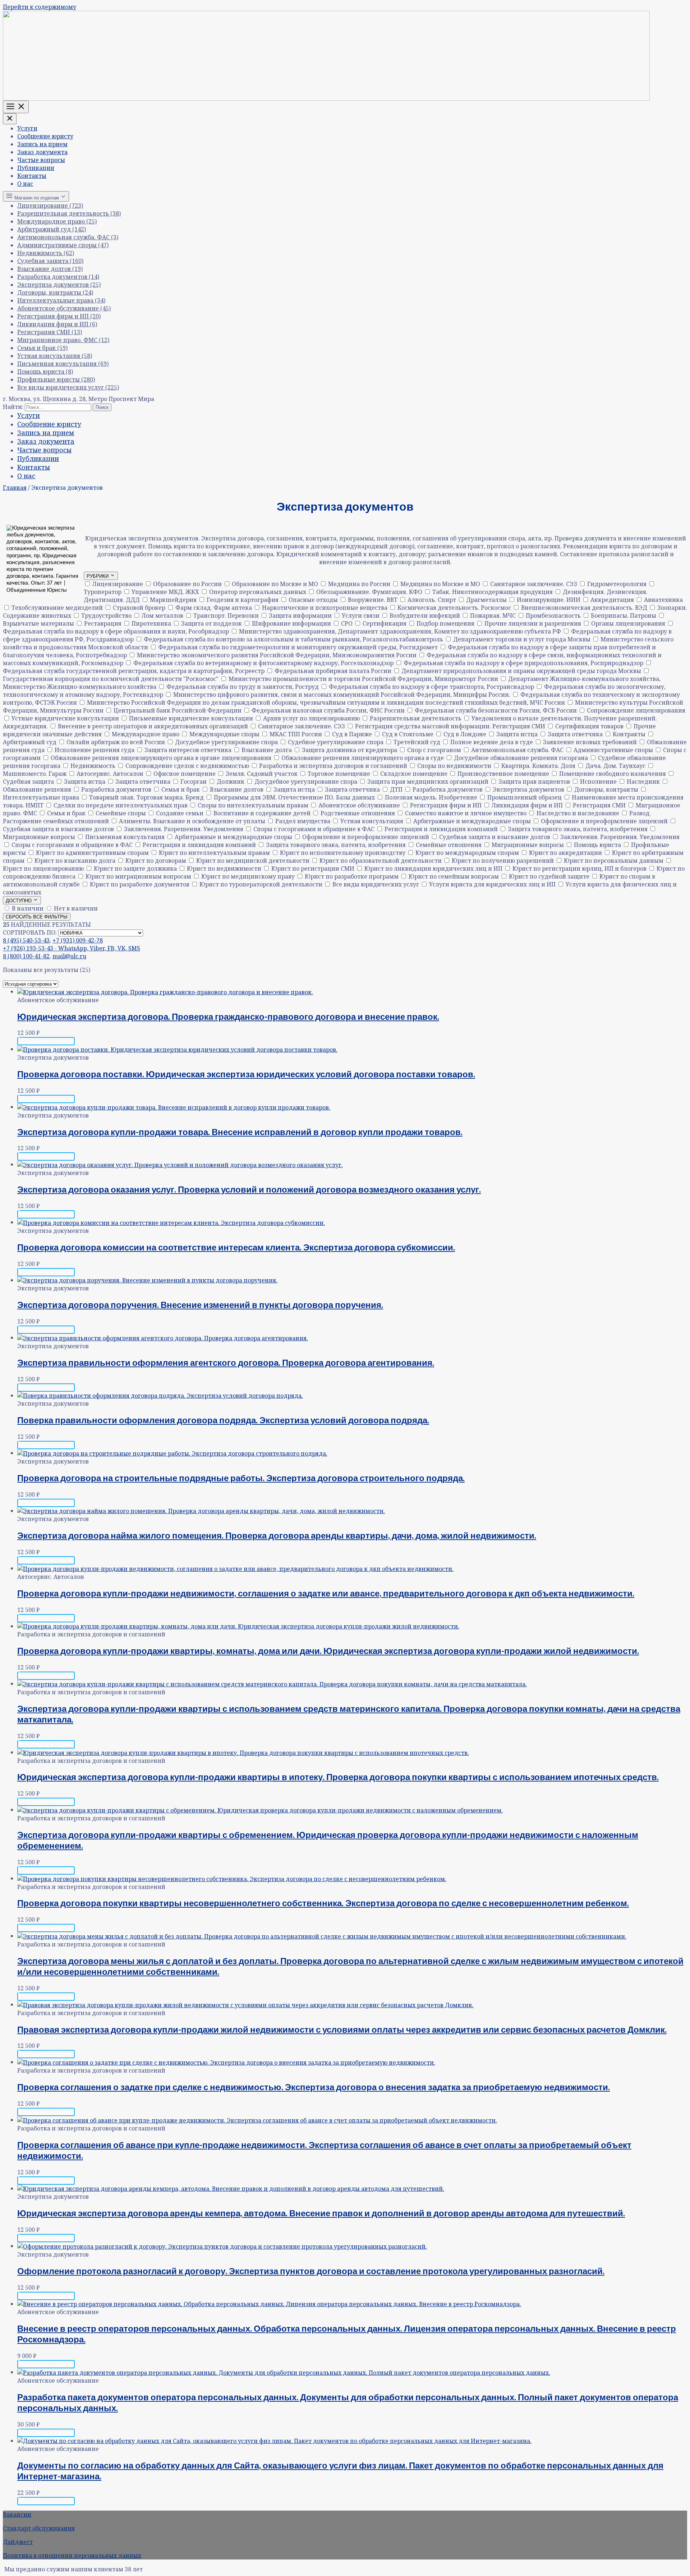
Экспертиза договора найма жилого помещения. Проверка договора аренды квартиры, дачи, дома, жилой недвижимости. (277, 1535)
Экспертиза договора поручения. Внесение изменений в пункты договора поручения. (200, 1305)
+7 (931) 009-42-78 (78, 940)
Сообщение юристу (45, 136)
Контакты (32, 176)
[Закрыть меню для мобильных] (10, 119)
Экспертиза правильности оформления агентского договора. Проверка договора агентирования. (226, 1362)
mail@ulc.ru (69, 956)
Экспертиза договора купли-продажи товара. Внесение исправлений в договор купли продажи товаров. (240, 1132)
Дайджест (18, 2542)
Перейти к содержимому (40, 7)
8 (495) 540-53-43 (26, 940)
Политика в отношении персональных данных (72, 2556)
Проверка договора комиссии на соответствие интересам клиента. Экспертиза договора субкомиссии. (236, 1247)
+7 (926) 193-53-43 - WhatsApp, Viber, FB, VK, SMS (72, 948)
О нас (25, 184)
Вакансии (17, 2515)
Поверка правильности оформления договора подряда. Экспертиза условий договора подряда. (223, 1420)
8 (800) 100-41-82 (26, 956)
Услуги (27, 128)
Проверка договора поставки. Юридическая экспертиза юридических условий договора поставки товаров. (246, 1074)
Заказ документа (42, 152)
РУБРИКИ (98, 576)
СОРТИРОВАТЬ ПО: (30, 932)
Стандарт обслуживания (39, 2528)
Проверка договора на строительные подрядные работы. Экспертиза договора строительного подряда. (241, 1478)
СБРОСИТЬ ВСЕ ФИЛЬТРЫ (37, 917)
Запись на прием (42, 144)
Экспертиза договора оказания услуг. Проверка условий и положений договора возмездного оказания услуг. (249, 1189)
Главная (15, 488)
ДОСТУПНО (19, 901)
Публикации (36, 168)
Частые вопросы (41, 160)
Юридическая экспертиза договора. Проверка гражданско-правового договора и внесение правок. (228, 1016)
